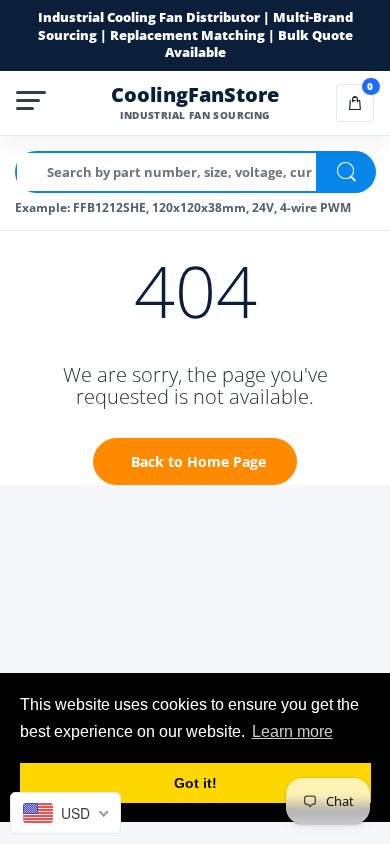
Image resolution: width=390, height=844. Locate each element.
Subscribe (195, 464)
